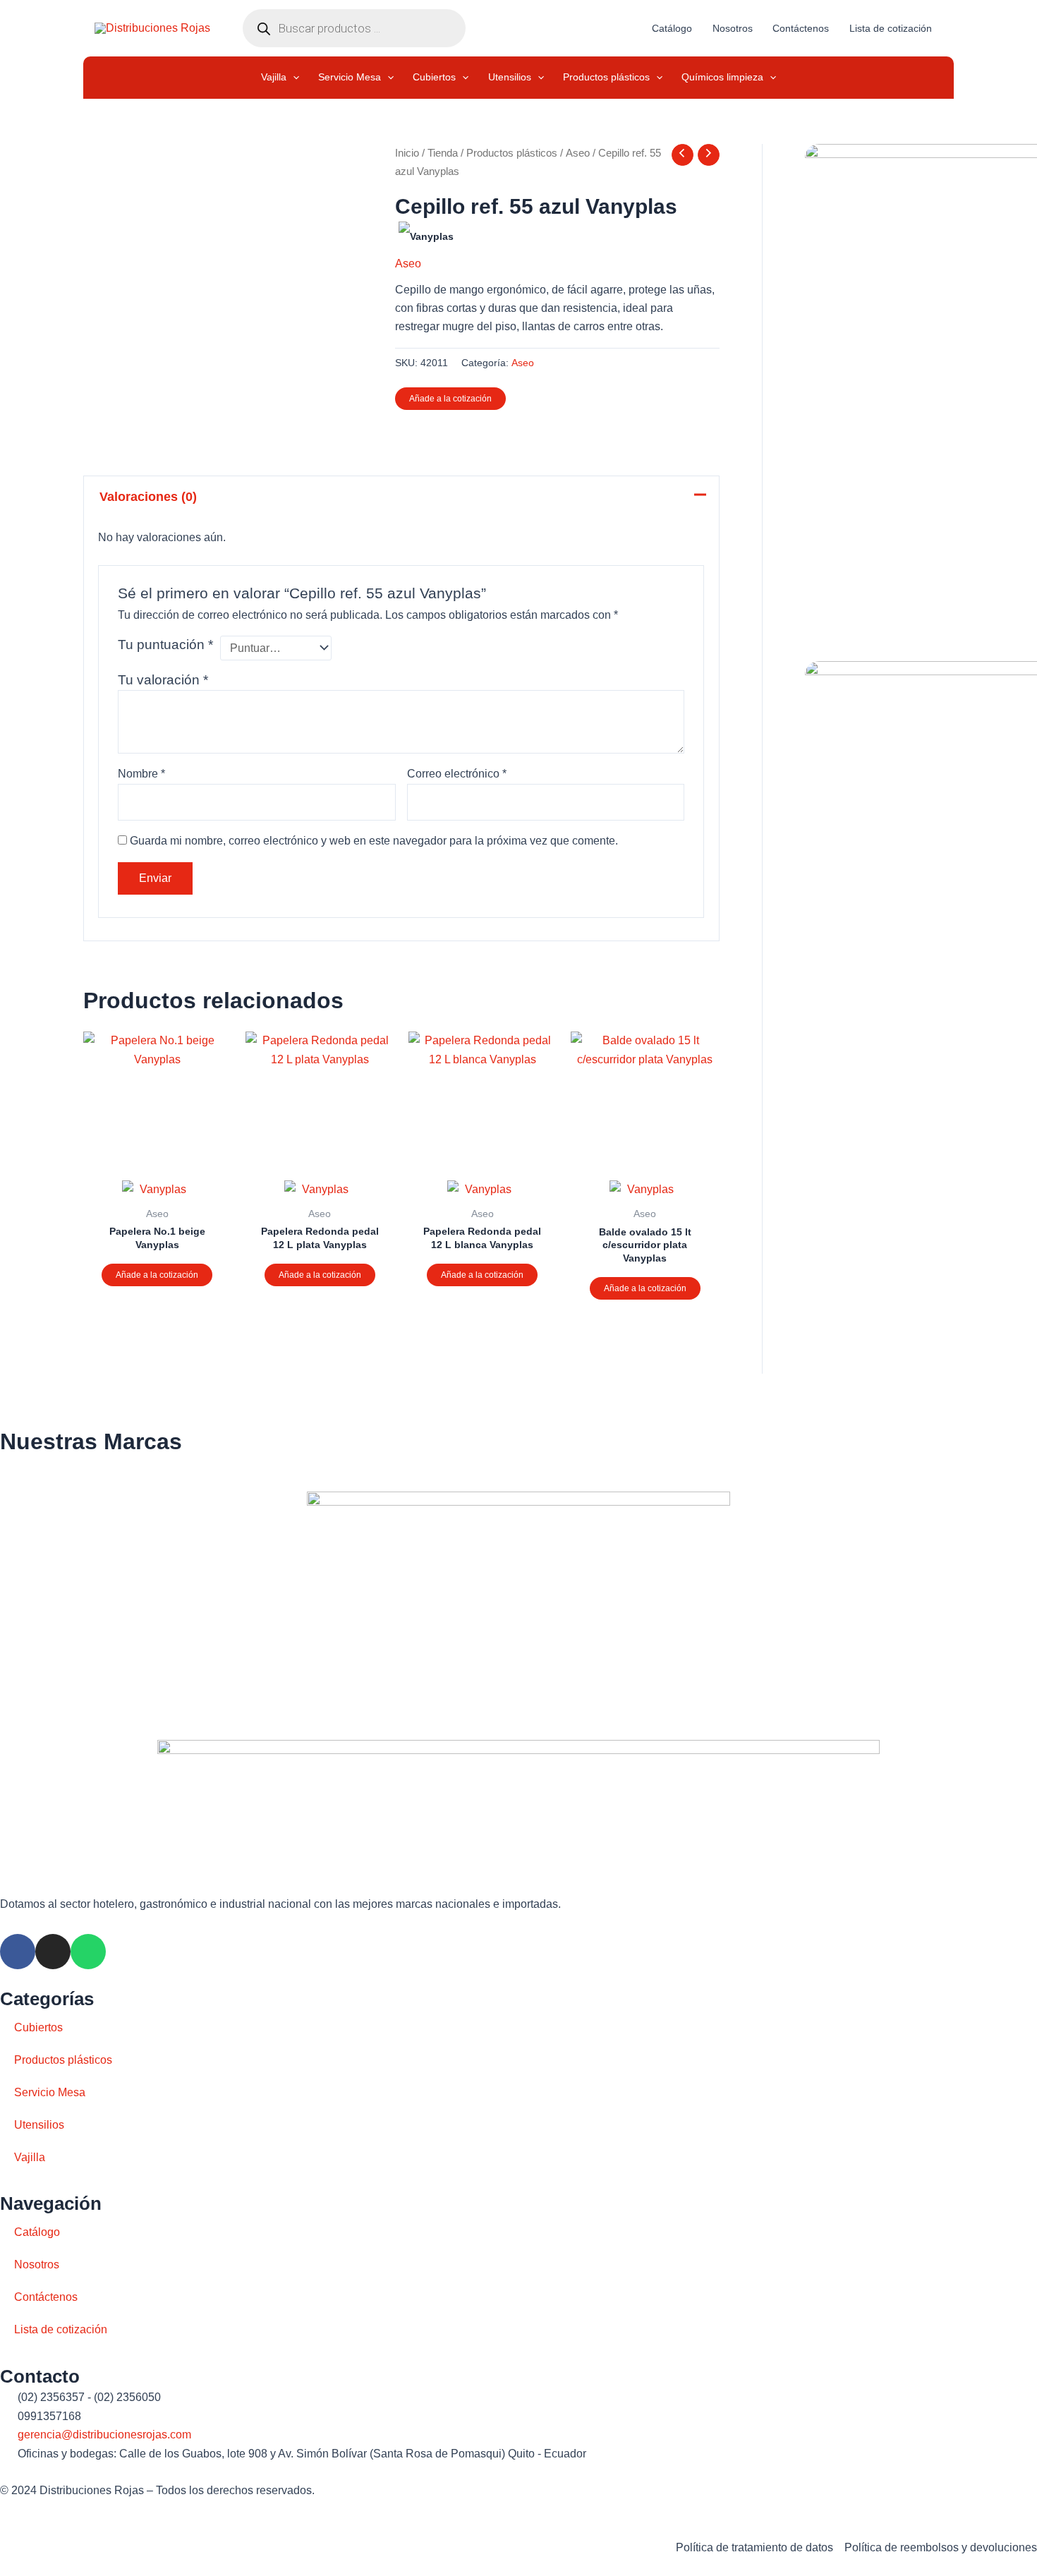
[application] (293, 78)
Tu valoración (163, 680)
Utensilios (39, 2125)
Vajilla (30, 2157)
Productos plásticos (512, 153)
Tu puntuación (165, 645)
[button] (280, 78)
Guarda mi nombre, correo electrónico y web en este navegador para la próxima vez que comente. (374, 841)
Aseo (578, 153)
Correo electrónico (457, 774)
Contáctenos (46, 2297)
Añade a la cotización (450, 399)
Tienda (443, 153)
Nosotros (37, 2264)
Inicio (407, 153)
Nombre (141, 774)
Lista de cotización (61, 2329)
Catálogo (37, 2232)
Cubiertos (38, 2027)
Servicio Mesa (50, 2092)
